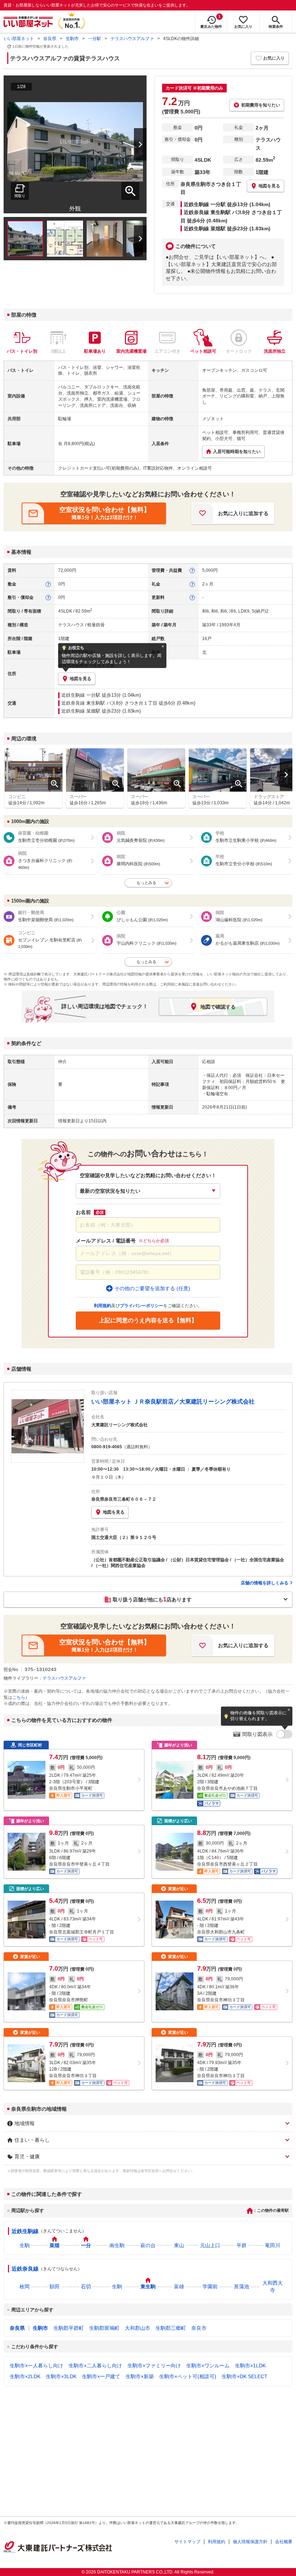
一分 (86, 2245)
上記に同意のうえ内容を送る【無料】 (148, 1320)
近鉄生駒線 (25, 2231)
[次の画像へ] (136, 144)
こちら (19, 1697)
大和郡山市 (138, 2328)
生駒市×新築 (140, 2376)
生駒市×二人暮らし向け (95, 2366)
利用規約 (217, 2542)
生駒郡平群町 (69, 2328)
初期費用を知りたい (261, 105)
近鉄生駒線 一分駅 (81, 695)
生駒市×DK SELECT (245, 2376)
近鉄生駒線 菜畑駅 (81, 711)
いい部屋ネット (19, 39)
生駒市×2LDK (25, 2376)
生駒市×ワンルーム (208, 2366)
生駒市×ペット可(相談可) (188, 2376)
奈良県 (50, 39)
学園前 (210, 2286)
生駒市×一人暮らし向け (36, 2366)
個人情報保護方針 (250, 2542)
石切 (86, 2286)
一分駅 (95, 39)
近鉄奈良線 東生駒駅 (83, 703)
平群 (241, 2245)
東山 (179, 2245)
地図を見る (114, 1512)
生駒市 (72, 39)
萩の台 (148, 2245)
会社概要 (284, 2542)
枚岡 (25, 2286)
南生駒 (117, 2245)
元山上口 (210, 2245)
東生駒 (148, 2286)
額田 (55, 2286)
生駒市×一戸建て (101, 2376)
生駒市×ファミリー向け (154, 2366)
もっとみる (146, 883)
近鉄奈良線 (25, 2269)
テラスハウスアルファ (132, 39)
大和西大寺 (273, 2286)
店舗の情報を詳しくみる (265, 1583)
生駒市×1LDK (250, 2366)
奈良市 (199, 2328)
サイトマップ (187, 2542)
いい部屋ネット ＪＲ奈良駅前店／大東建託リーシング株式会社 (173, 1402)
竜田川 (273, 2245)
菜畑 (55, 2245)
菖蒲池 (241, 2286)
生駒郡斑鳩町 (104, 2328)
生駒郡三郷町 (171, 2328)
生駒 (25, 2245)
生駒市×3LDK (61, 2376)
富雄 (179, 2286)
